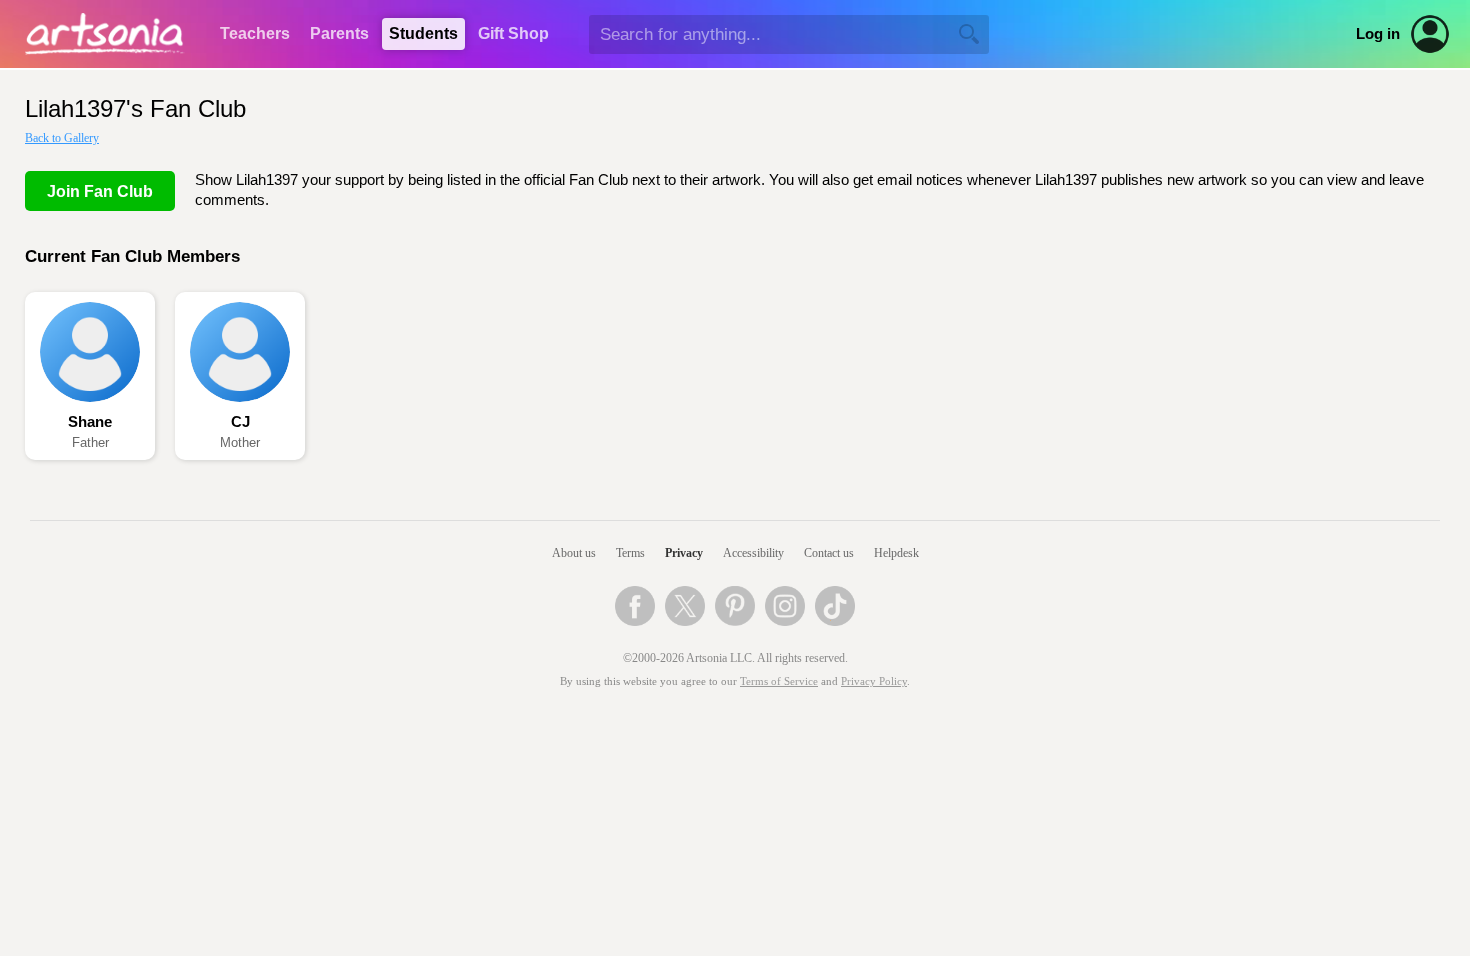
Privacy (684, 553)
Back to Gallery (62, 138)
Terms (630, 553)
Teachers (255, 33)
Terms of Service (779, 681)
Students (423, 33)
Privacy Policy (874, 681)
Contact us (829, 553)
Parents (339, 33)
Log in (1378, 34)
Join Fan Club (100, 191)
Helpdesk (896, 553)
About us (574, 553)
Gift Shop (513, 33)
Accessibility (753, 553)
